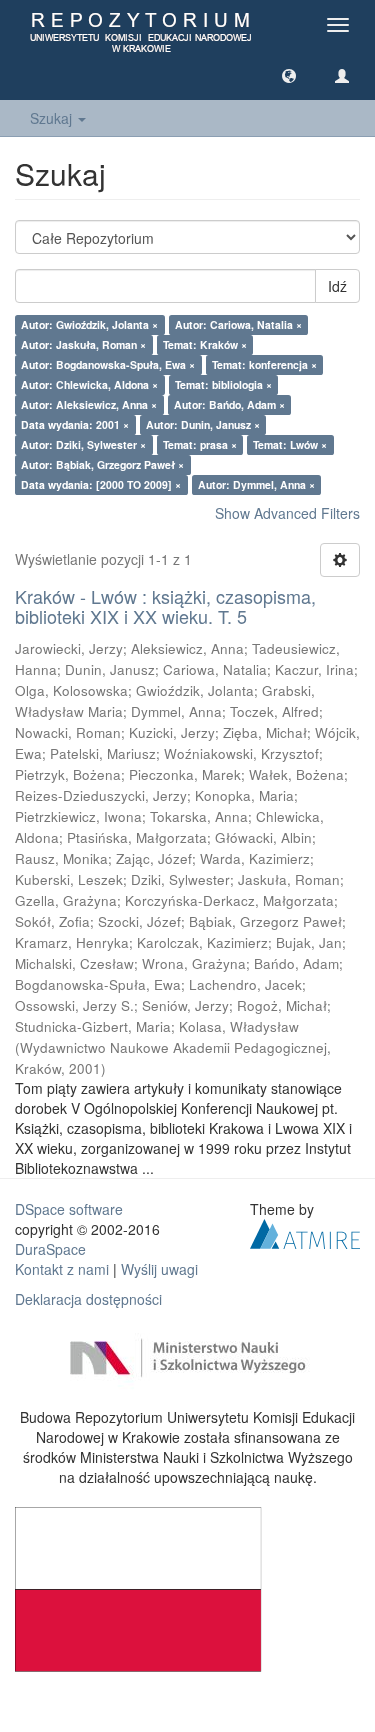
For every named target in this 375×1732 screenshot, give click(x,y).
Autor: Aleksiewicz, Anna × (89, 404)
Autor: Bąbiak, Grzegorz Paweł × (102, 464)
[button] (289, 75)
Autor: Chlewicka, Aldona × (89, 384)
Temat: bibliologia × (223, 384)
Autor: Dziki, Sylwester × (83, 444)
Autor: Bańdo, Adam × (229, 404)
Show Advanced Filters (287, 513)
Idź (337, 286)
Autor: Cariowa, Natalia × (238, 324)
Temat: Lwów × (290, 444)
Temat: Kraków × (205, 344)
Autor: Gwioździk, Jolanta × (89, 324)
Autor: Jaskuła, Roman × (83, 344)
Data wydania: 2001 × (75, 424)
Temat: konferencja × (264, 364)
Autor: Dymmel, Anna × (256, 484)
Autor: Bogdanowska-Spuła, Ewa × (108, 364)
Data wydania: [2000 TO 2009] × (101, 484)
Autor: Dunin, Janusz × (203, 424)
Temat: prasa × (200, 444)
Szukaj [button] (53, 118)
